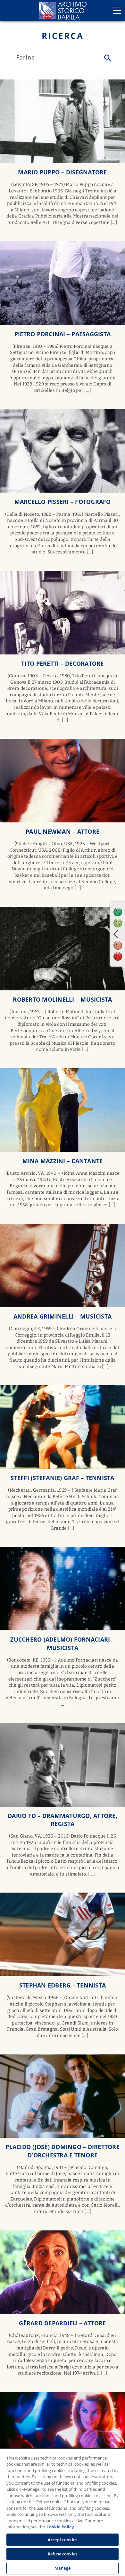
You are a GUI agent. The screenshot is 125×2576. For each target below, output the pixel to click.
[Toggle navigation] (117, 10)
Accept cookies (63, 2540)
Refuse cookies (63, 2554)
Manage (63, 2568)
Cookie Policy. (61, 2527)
